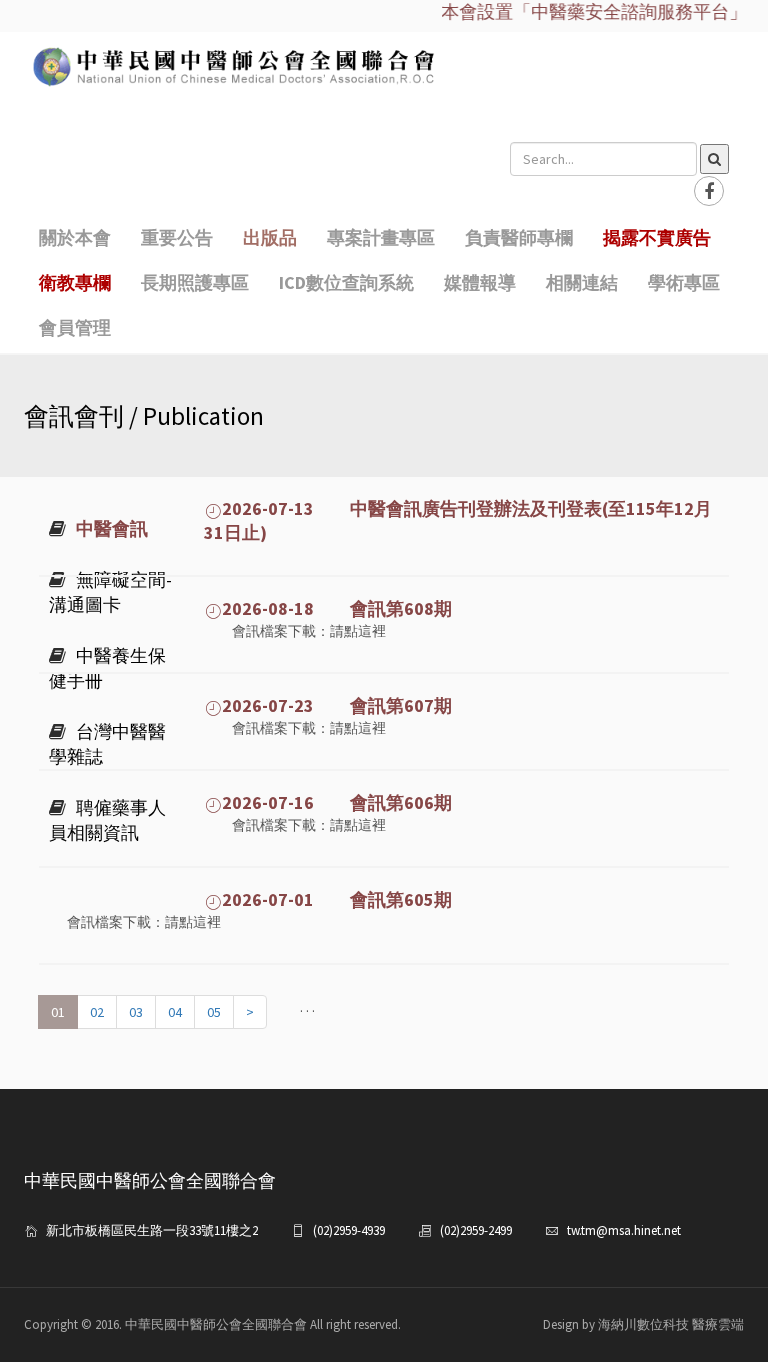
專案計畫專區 (381, 237)
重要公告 (177, 237)
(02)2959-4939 (349, 1230)
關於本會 (75, 237)
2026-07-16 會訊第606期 (337, 802)
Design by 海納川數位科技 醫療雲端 (643, 1324)
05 (214, 1012)
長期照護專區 (195, 282)
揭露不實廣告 (657, 237)
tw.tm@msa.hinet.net (624, 1230)
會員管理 (75, 327)
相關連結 (582, 282)
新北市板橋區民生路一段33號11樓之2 (152, 1230)
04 (175, 1012)
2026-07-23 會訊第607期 (337, 705)
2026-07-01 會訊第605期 (337, 899)
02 (97, 1012)
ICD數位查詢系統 (346, 282)
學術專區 (684, 282)
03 (136, 1012)
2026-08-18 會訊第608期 (337, 608)
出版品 (270, 237)
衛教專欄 (75, 282)
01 (58, 1012)
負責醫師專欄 (519, 237)
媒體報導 (480, 282)
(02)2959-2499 (476, 1230)
